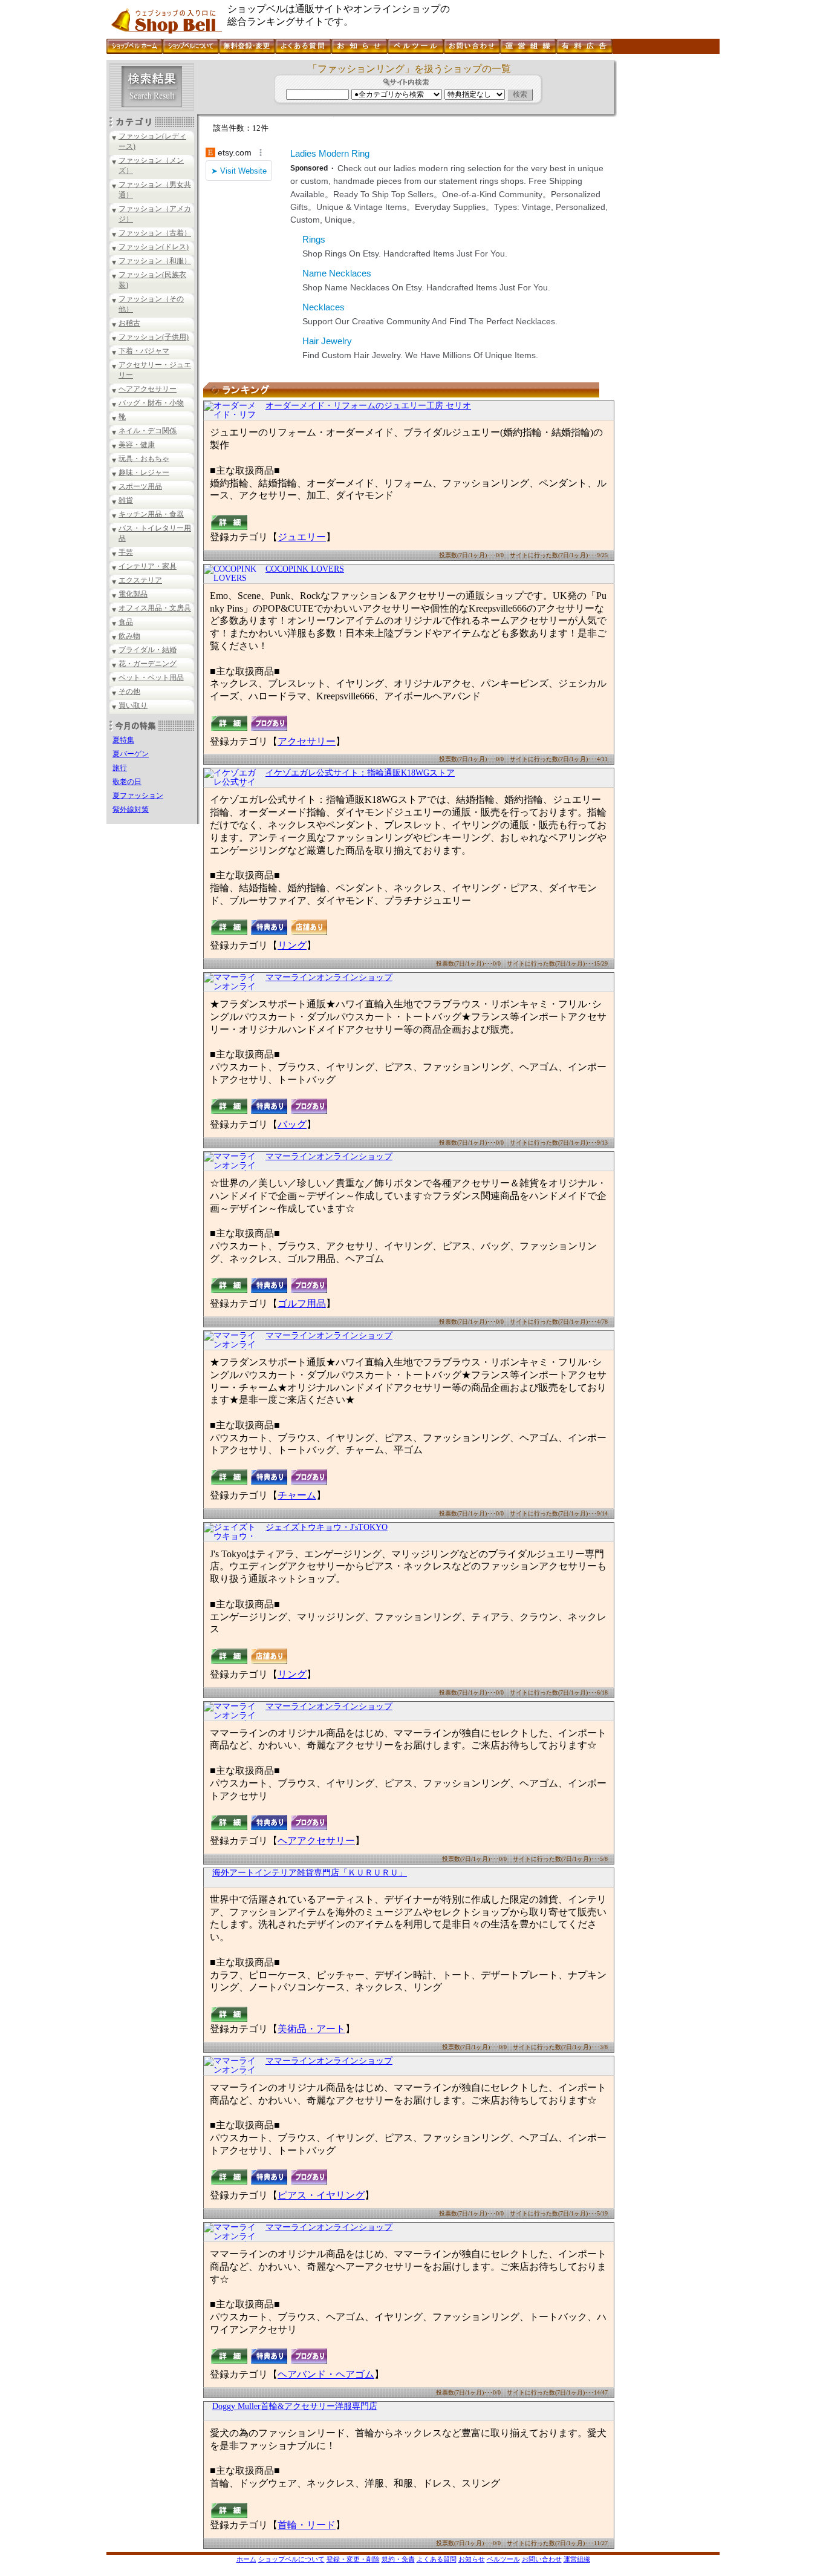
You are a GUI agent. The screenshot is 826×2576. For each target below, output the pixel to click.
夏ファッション (138, 796)
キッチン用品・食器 (151, 514)
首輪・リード (307, 2525)
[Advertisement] (667, 241)
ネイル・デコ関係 (148, 431)
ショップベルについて (291, 2559)
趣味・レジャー (144, 472)
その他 (129, 691)
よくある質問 (437, 2559)
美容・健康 (137, 445)
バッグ (292, 1124)
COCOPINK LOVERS (305, 569)
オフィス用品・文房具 (155, 608)
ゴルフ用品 (302, 1303)
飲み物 (129, 636)
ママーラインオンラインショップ (329, 977)
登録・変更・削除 (353, 2559)
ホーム (246, 2559)
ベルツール (503, 2559)
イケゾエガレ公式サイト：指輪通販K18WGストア (360, 773)
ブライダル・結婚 (148, 650)
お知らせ (472, 2559)
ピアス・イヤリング (321, 2195)
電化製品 (133, 594)
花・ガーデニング (148, 664)
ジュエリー (302, 537)
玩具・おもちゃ (144, 459)
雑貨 (126, 500)
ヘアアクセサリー (148, 389)
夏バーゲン (131, 754)
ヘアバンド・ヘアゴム (326, 2374)
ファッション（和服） (155, 261)
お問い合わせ (542, 2559)
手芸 (126, 552)
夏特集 (123, 740)
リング (292, 945)
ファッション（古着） (155, 233)
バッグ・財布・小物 (151, 403)
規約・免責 (398, 2559)
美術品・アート (311, 2029)
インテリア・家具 (148, 566)
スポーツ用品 (140, 486)
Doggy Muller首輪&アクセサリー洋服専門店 (295, 2406)
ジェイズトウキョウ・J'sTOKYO (327, 1527)
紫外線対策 (131, 809)
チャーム (297, 1495)
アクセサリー (307, 741)
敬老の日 (127, 782)
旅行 (120, 768)
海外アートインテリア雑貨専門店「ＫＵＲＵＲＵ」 (310, 1873)
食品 (126, 622)
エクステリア (140, 580)
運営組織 (577, 2559)
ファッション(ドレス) (154, 247)
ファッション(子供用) (154, 337)
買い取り (133, 705)
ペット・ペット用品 (151, 678)
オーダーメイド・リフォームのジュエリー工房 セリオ (368, 406)
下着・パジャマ (144, 351)
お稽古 (129, 323)
